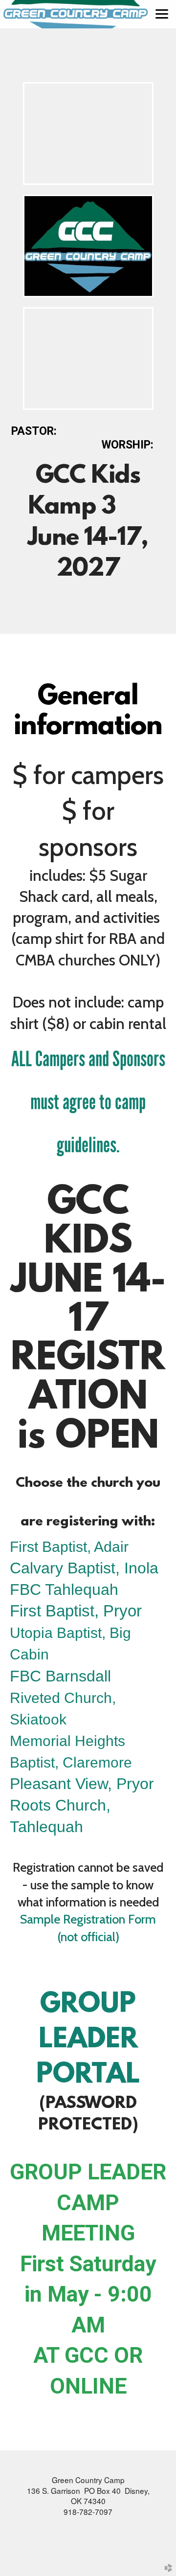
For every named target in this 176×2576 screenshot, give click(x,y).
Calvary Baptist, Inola (84, 1568)
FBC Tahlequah (64, 1590)
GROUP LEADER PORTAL (88, 2040)
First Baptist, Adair (69, 1547)
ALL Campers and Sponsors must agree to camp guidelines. (88, 1102)
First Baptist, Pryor (76, 1611)
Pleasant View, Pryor (82, 1784)
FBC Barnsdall (60, 1676)
